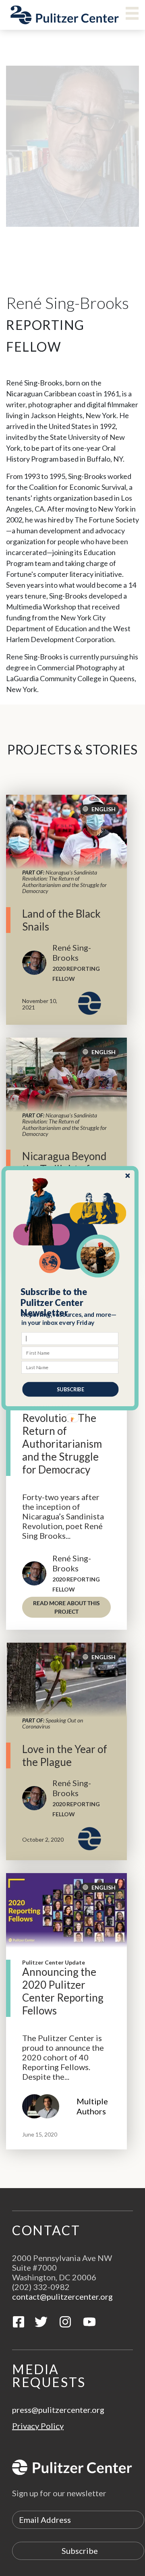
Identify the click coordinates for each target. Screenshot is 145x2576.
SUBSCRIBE (70, 1389)
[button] (70, 1302)
